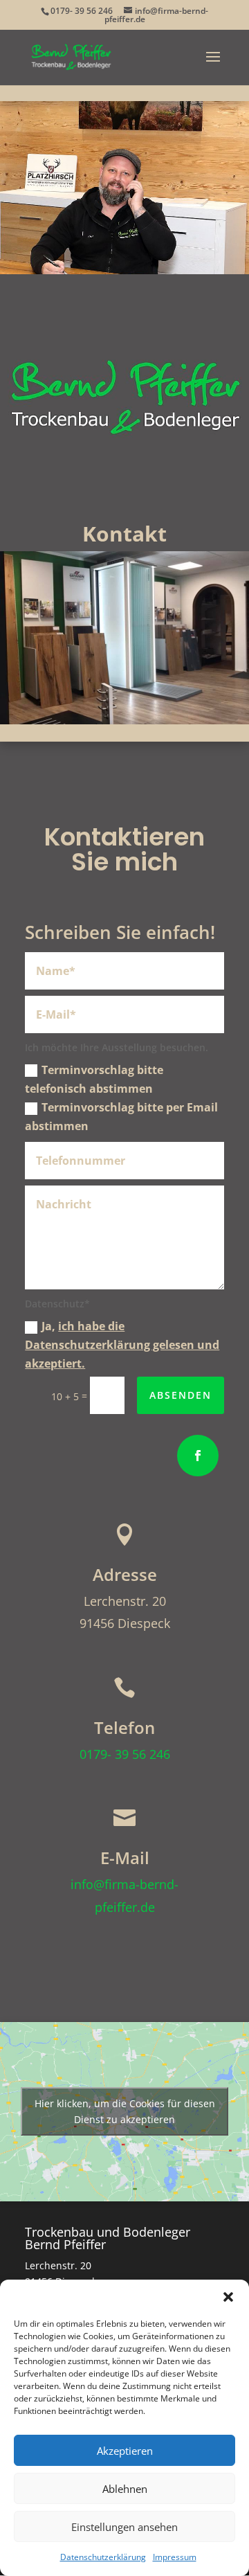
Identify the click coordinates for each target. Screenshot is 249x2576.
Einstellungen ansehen (124, 2527)
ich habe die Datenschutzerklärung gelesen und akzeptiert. (122, 1345)
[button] (228, 2297)
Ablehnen (125, 2489)
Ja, (122, 1345)
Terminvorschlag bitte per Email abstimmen (121, 1117)
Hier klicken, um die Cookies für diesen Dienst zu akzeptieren (125, 2111)
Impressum (175, 2557)
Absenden (181, 1395)
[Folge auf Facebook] (198, 1456)
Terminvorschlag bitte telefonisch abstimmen (94, 1079)
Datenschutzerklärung (103, 2557)
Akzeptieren (125, 2451)
